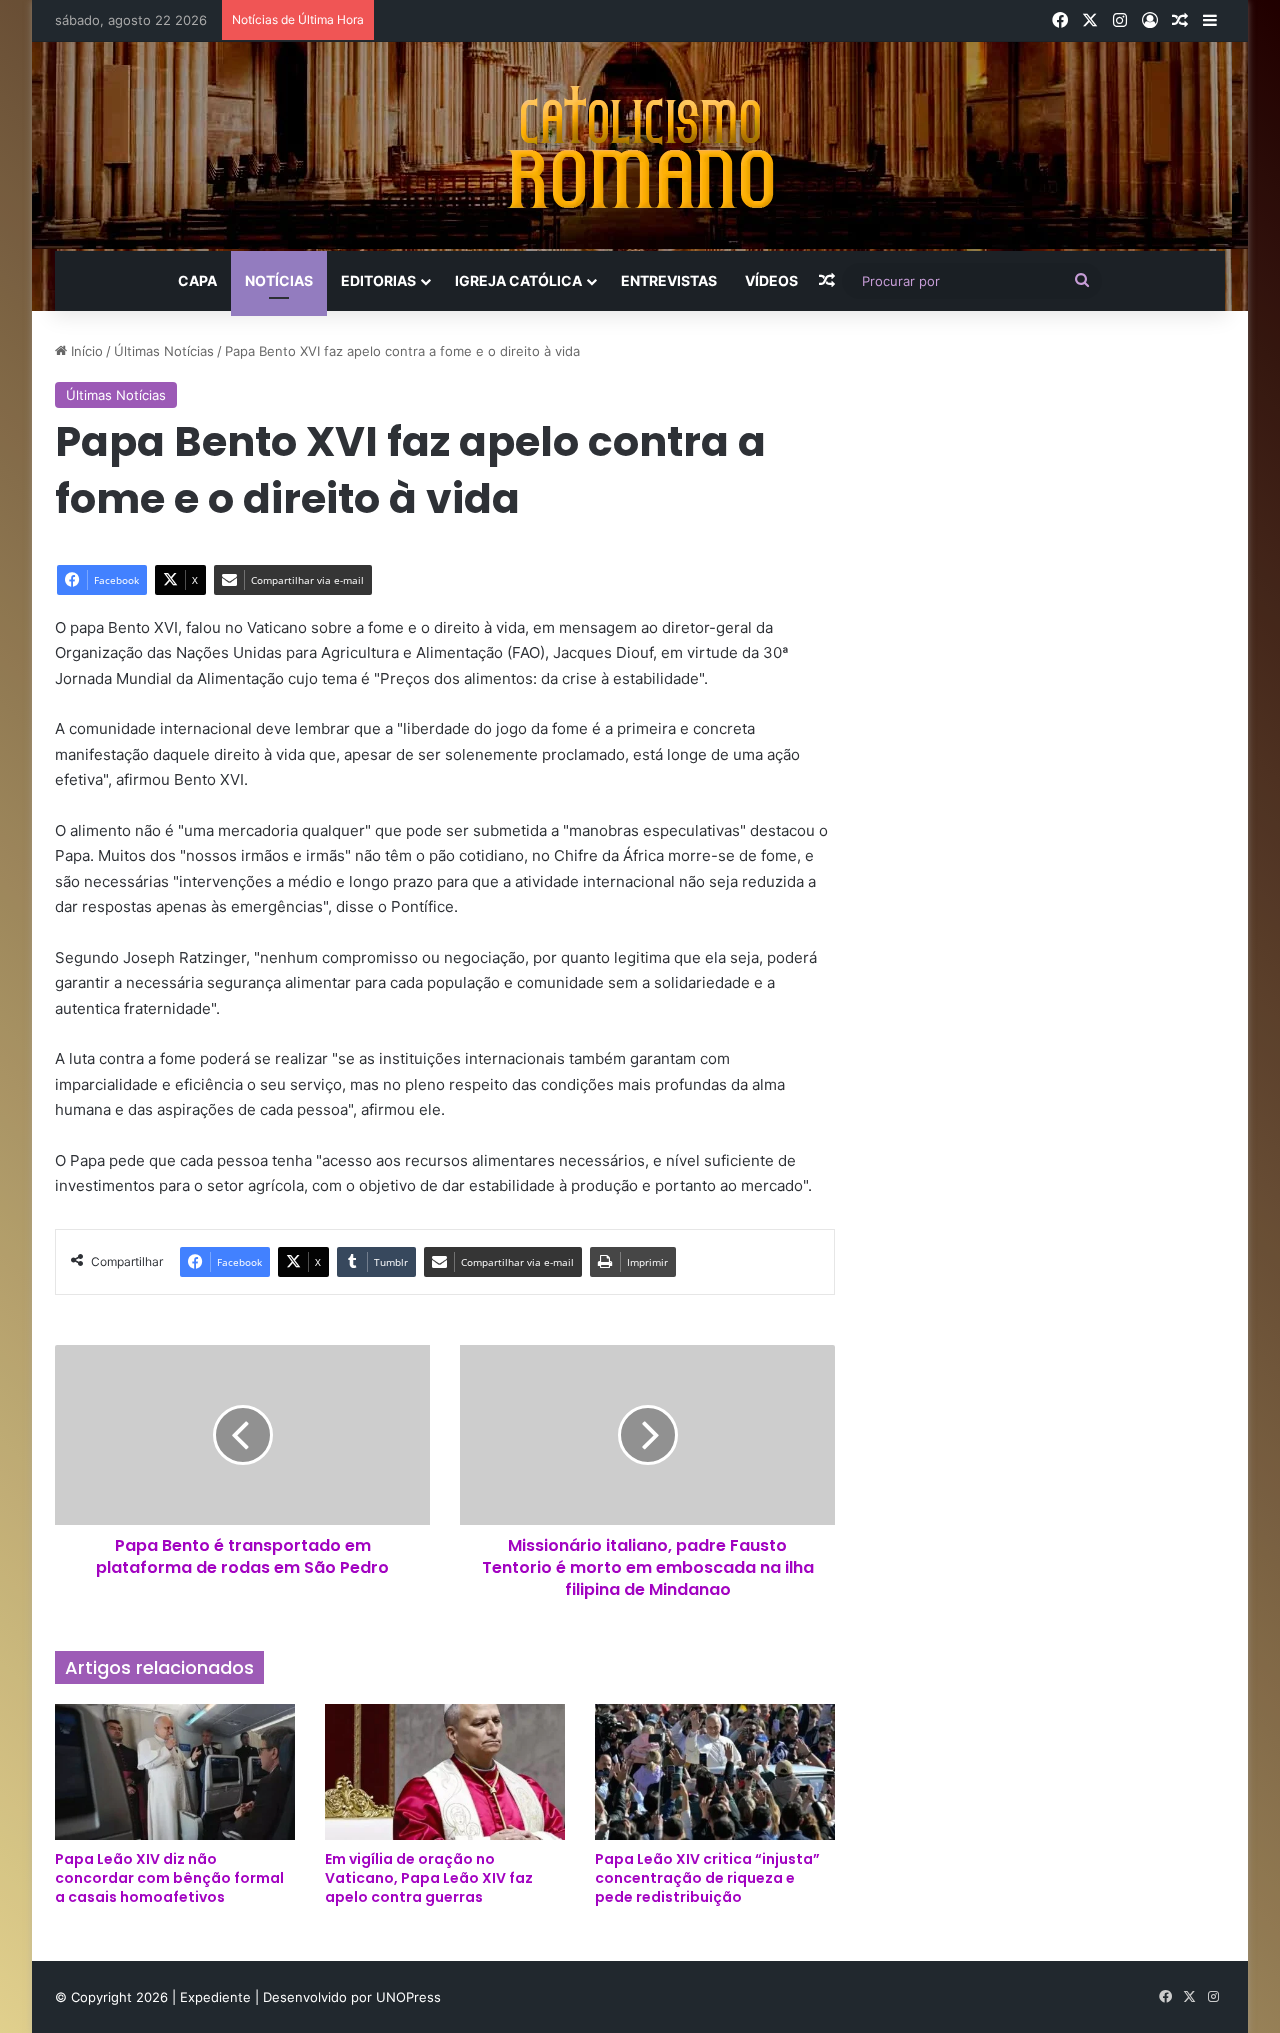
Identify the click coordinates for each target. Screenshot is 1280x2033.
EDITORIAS (378, 280)
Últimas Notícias (164, 351)
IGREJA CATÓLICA (518, 280)
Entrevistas (669, 280)
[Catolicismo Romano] (640, 146)
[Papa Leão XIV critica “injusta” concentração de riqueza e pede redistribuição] (715, 1771)
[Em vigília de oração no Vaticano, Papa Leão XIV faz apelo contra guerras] (445, 1771)
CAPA (197, 280)
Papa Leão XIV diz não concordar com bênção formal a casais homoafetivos (169, 1878)
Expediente (217, 1997)
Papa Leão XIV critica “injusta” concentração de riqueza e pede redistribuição (707, 1878)
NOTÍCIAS (279, 280)
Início (85, 351)
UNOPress (408, 1997)
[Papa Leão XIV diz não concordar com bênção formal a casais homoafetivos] (175, 1771)
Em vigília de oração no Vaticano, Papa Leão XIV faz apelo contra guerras (429, 1878)
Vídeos (771, 280)
